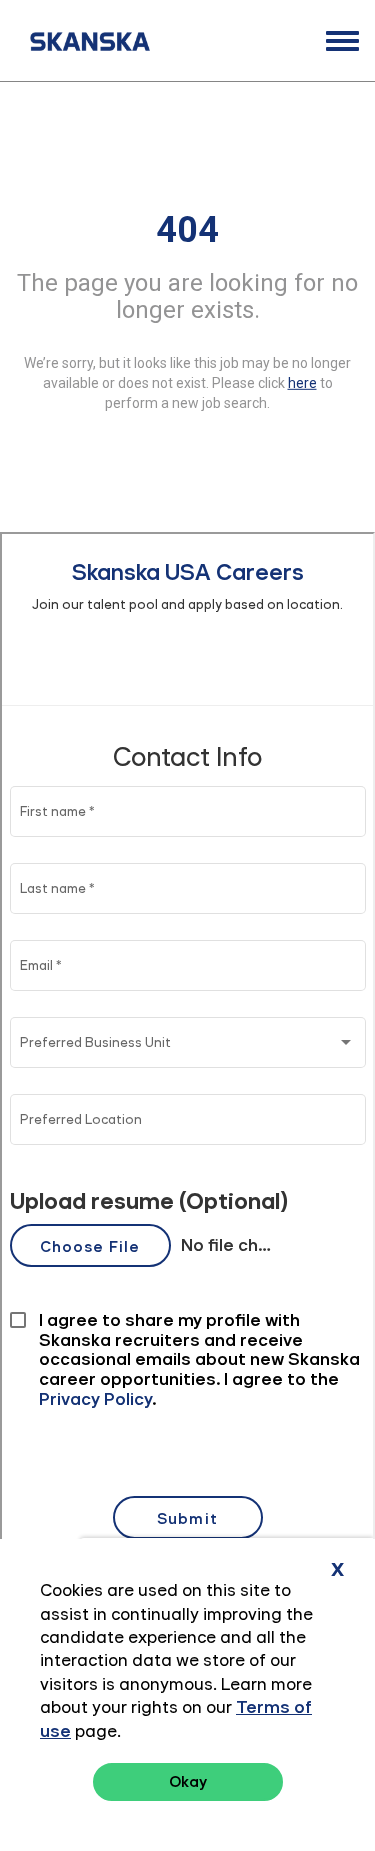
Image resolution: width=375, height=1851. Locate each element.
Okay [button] (188, 1781)
